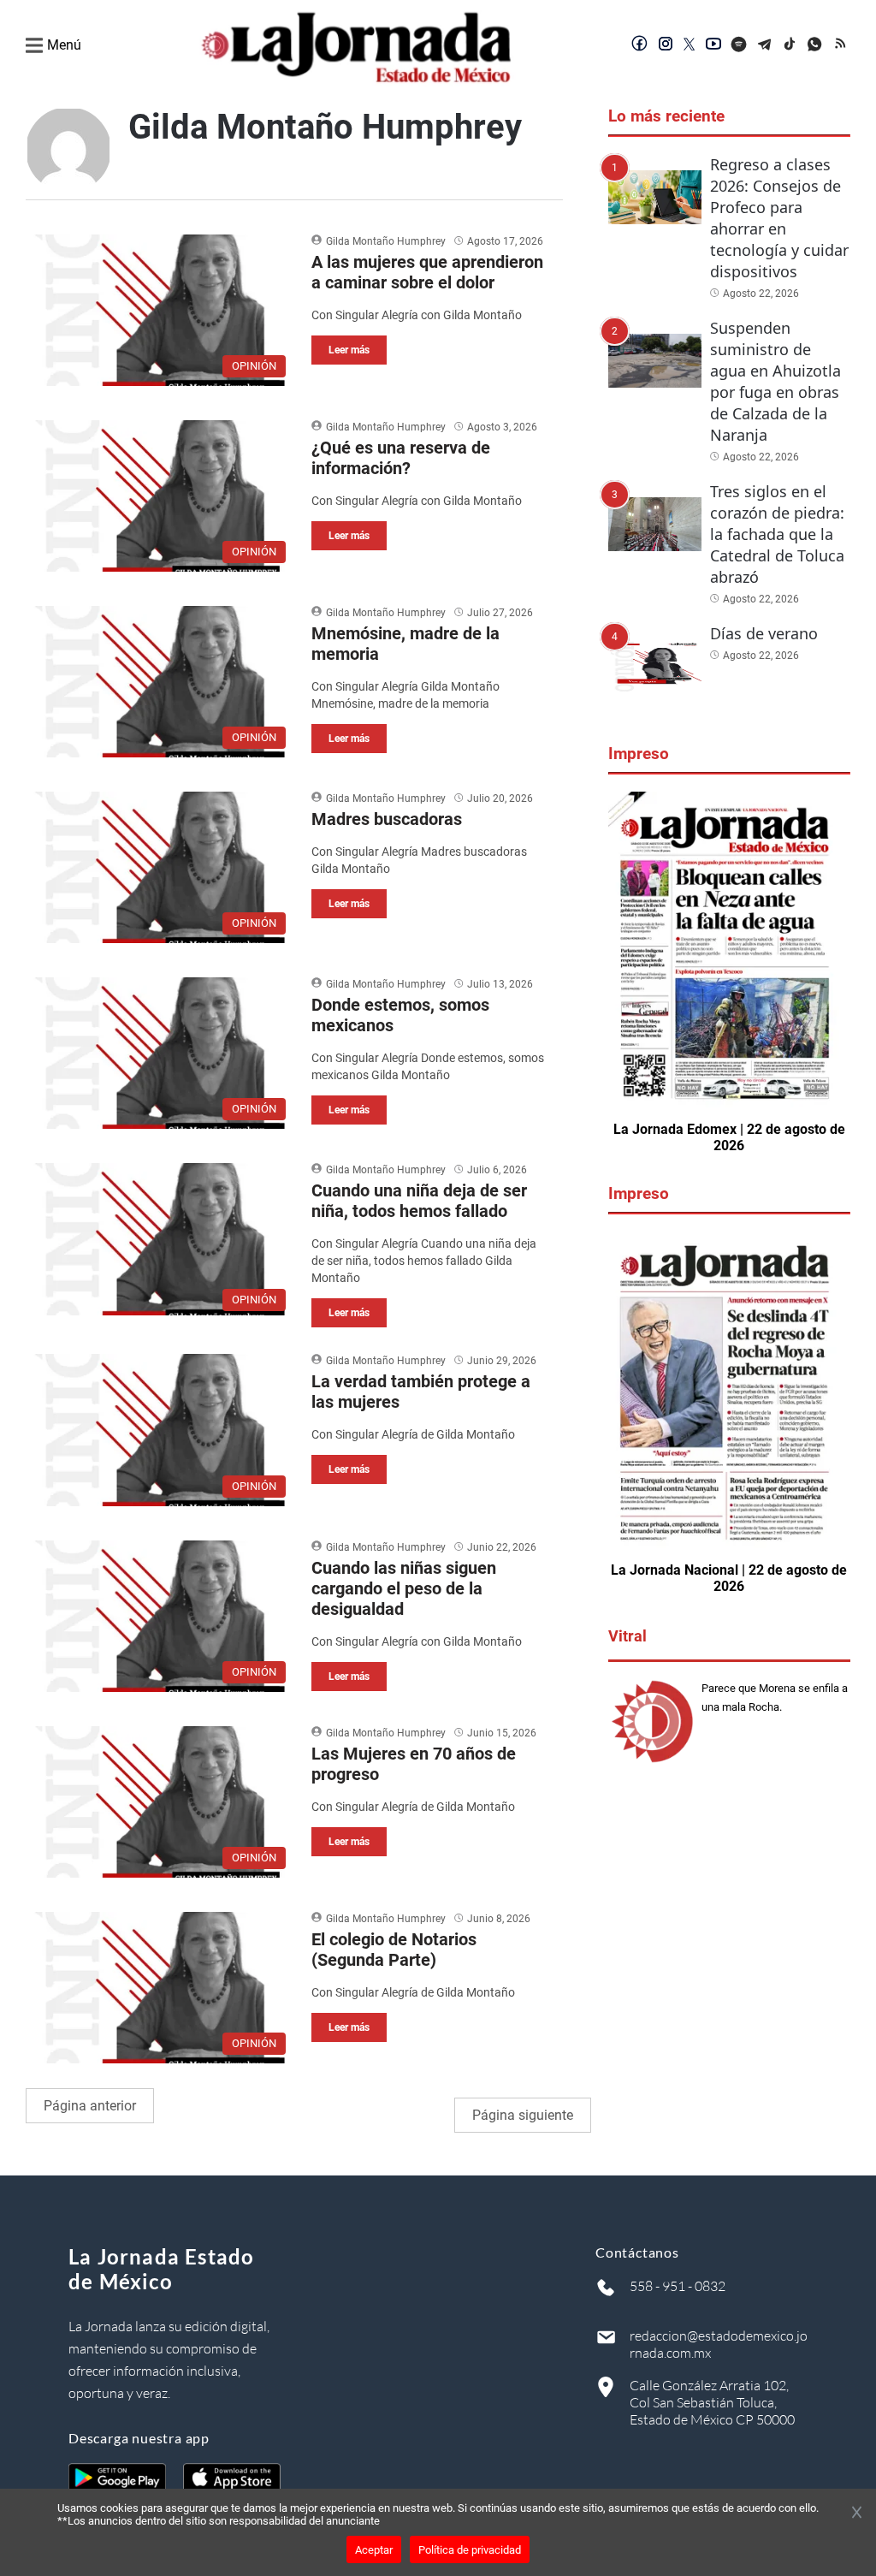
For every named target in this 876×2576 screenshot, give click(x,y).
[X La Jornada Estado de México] (690, 45)
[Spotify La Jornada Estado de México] (739, 45)
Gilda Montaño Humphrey (386, 241)
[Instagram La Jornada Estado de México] (666, 45)
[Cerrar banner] (857, 2514)
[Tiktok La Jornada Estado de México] (790, 45)
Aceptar (374, 2550)
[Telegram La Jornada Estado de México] (765, 45)
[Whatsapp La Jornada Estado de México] (816, 45)
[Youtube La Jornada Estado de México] (713, 45)
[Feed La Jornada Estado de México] (842, 45)
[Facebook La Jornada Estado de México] (640, 45)
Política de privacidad (470, 2550)
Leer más (349, 350)
